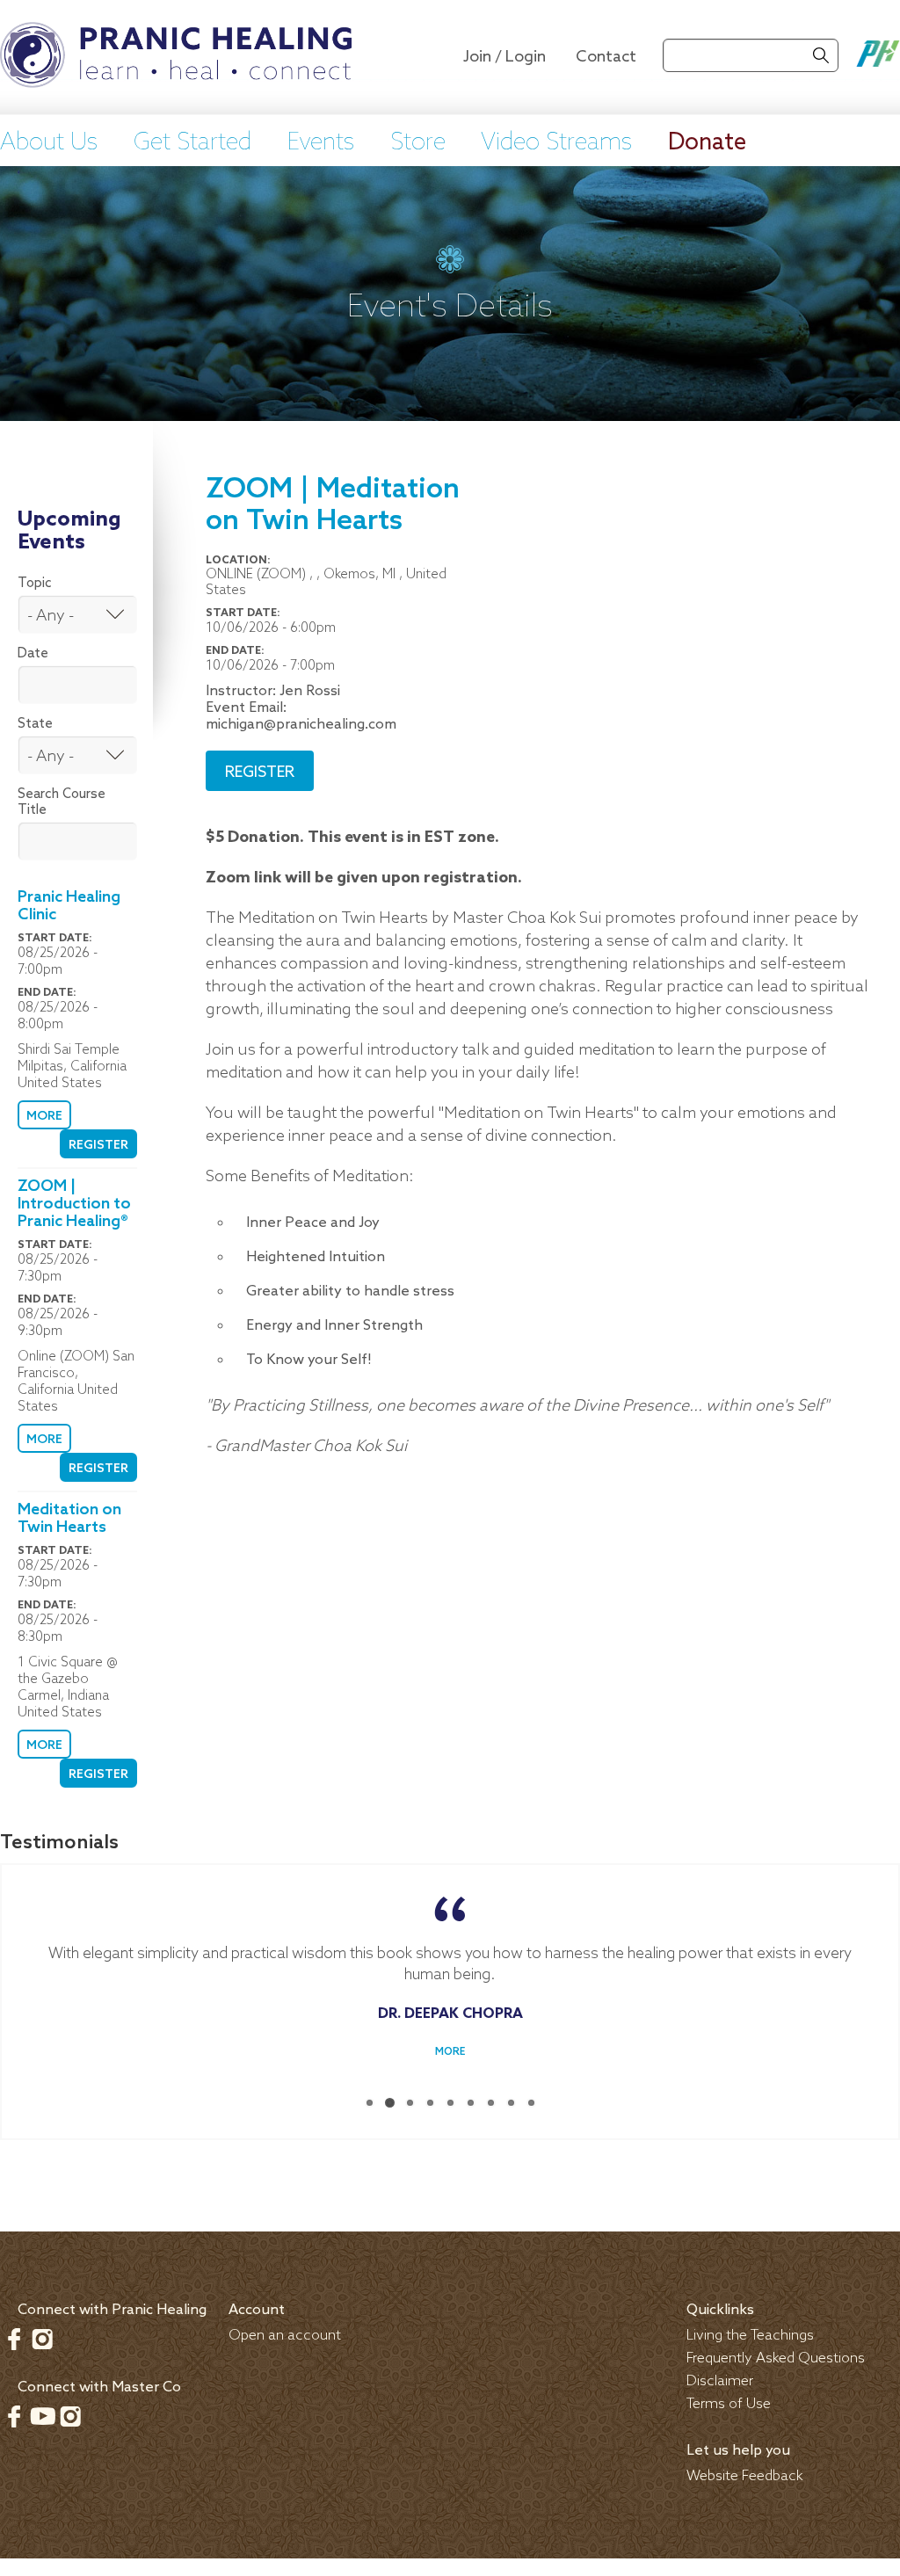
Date (33, 654)
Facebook (14, 2339)
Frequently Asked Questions (776, 2358)
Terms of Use (729, 2404)
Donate (707, 143)
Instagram (42, 2339)
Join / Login (504, 57)
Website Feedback (745, 2476)
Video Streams (556, 143)
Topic (35, 584)
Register (98, 1146)
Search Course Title (62, 802)
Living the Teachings (750, 2336)
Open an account (285, 2336)
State (35, 724)
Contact (606, 57)
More (44, 1117)
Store (418, 143)
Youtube (42, 2416)
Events (321, 143)
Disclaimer (720, 2381)
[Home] (176, 57)
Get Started (192, 143)
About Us (49, 143)
